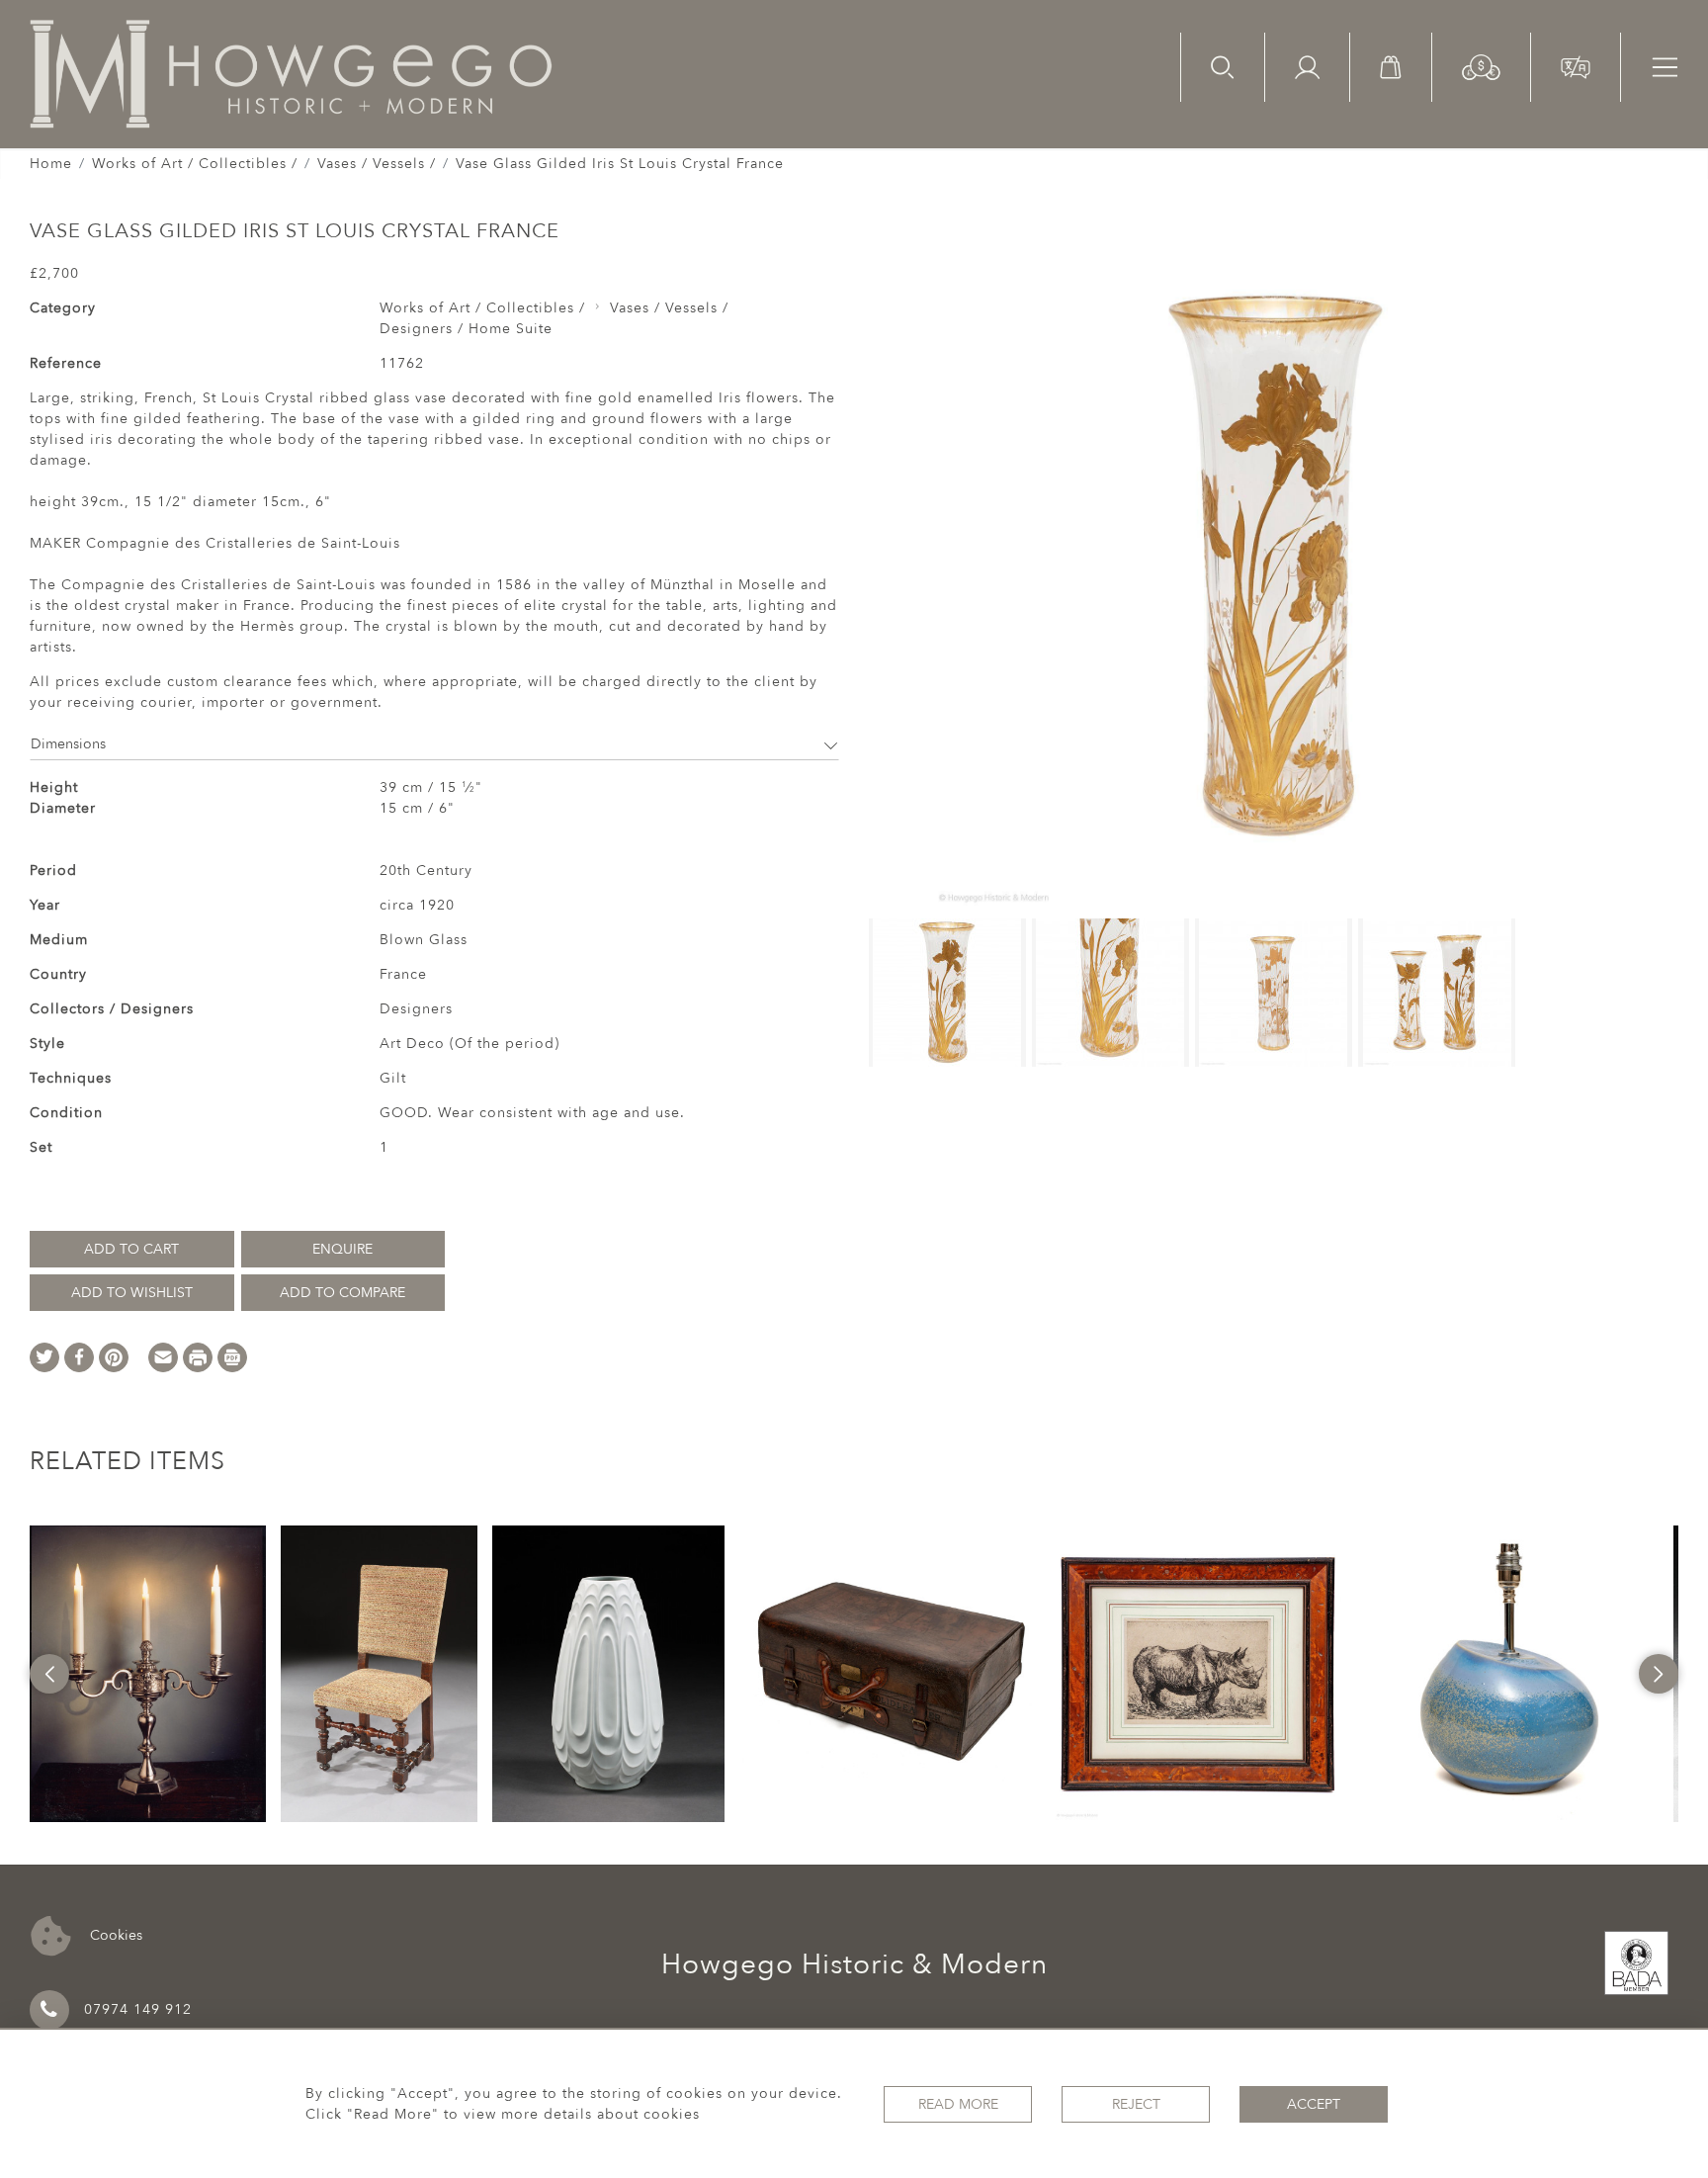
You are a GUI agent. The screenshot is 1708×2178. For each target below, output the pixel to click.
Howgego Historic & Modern (854, 1964)
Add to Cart (131, 1249)
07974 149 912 (138, 2009)
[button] (1481, 66)
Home (51, 164)
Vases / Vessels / (377, 164)
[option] (147, 1674)
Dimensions (68, 744)
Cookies (114, 1934)
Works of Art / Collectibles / (195, 164)
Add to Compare (342, 1293)
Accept (1314, 2104)
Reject (1136, 2104)
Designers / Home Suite (466, 329)
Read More (958, 2104)
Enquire (342, 1249)
